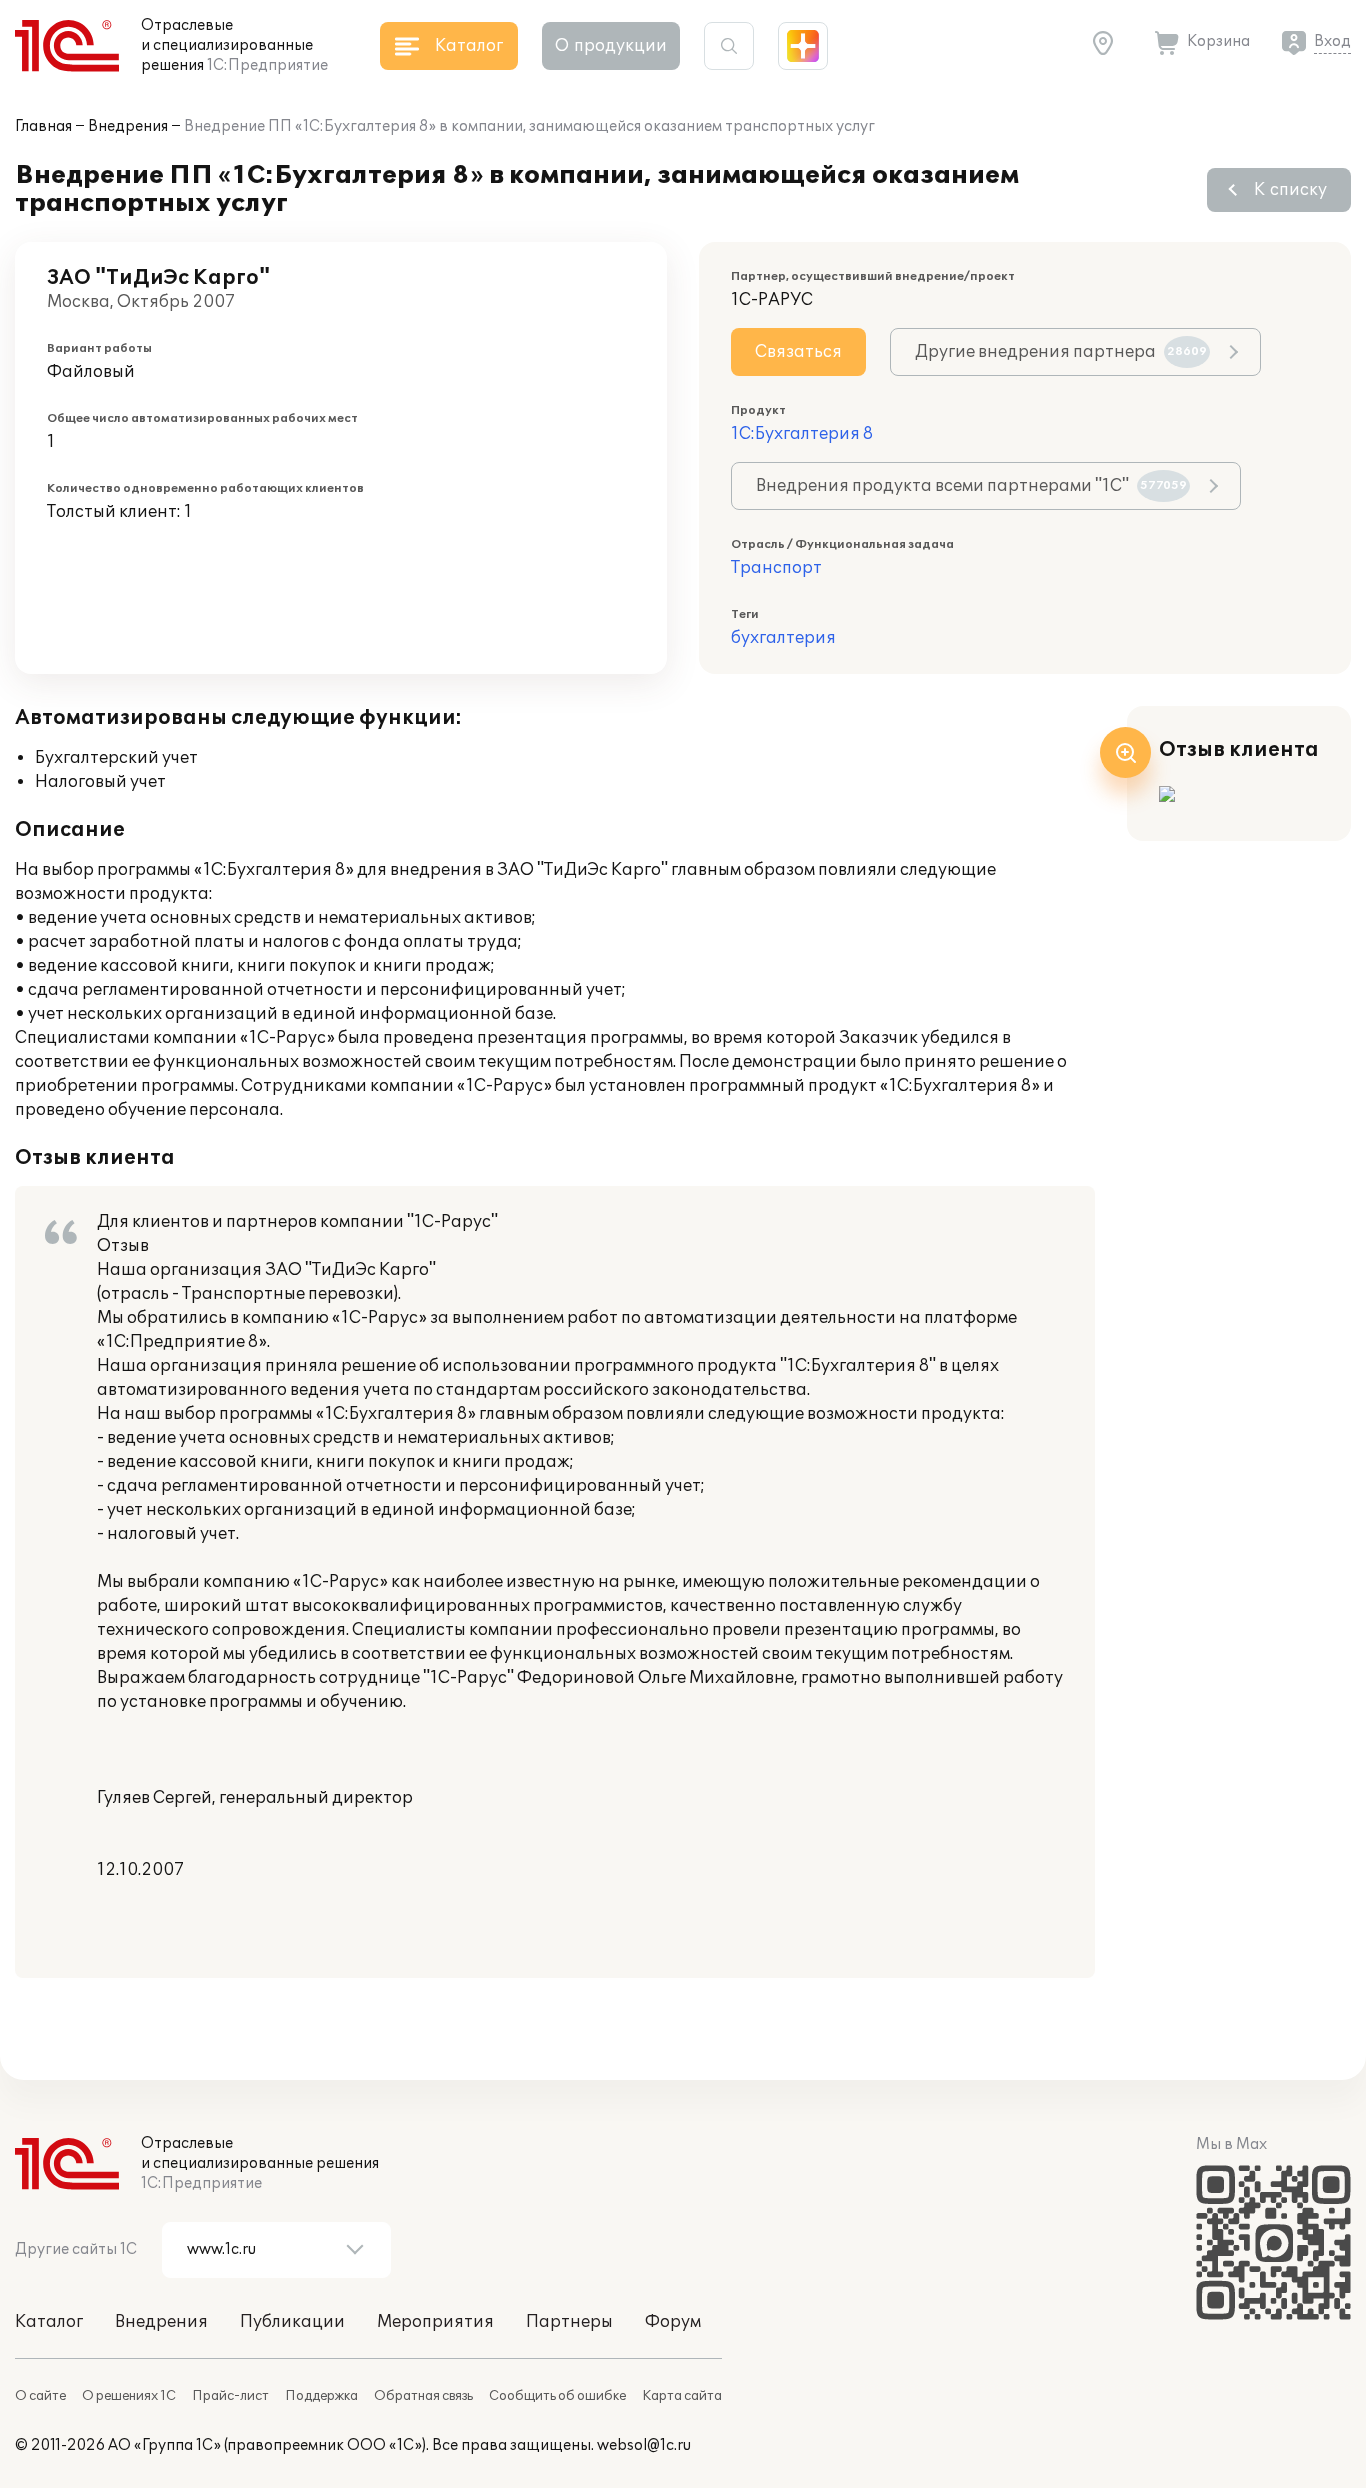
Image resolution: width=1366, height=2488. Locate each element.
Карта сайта (682, 2396)
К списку (1290, 190)
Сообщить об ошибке (557, 2396)
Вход (1332, 41)
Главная (43, 126)
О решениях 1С (129, 2396)
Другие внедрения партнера (1061, 352)
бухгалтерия (783, 638)
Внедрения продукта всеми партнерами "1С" (971, 486)
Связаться (798, 352)
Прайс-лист (230, 2396)
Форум (673, 2322)
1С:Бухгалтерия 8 (802, 434)
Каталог (49, 2322)
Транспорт (776, 568)
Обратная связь (423, 2396)
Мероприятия (435, 2322)
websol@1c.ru (644, 2445)
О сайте (40, 2396)
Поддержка (321, 2396)
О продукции (611, 46)
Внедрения (128, 126)
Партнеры (569, 2322)
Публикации (292, 2322)
